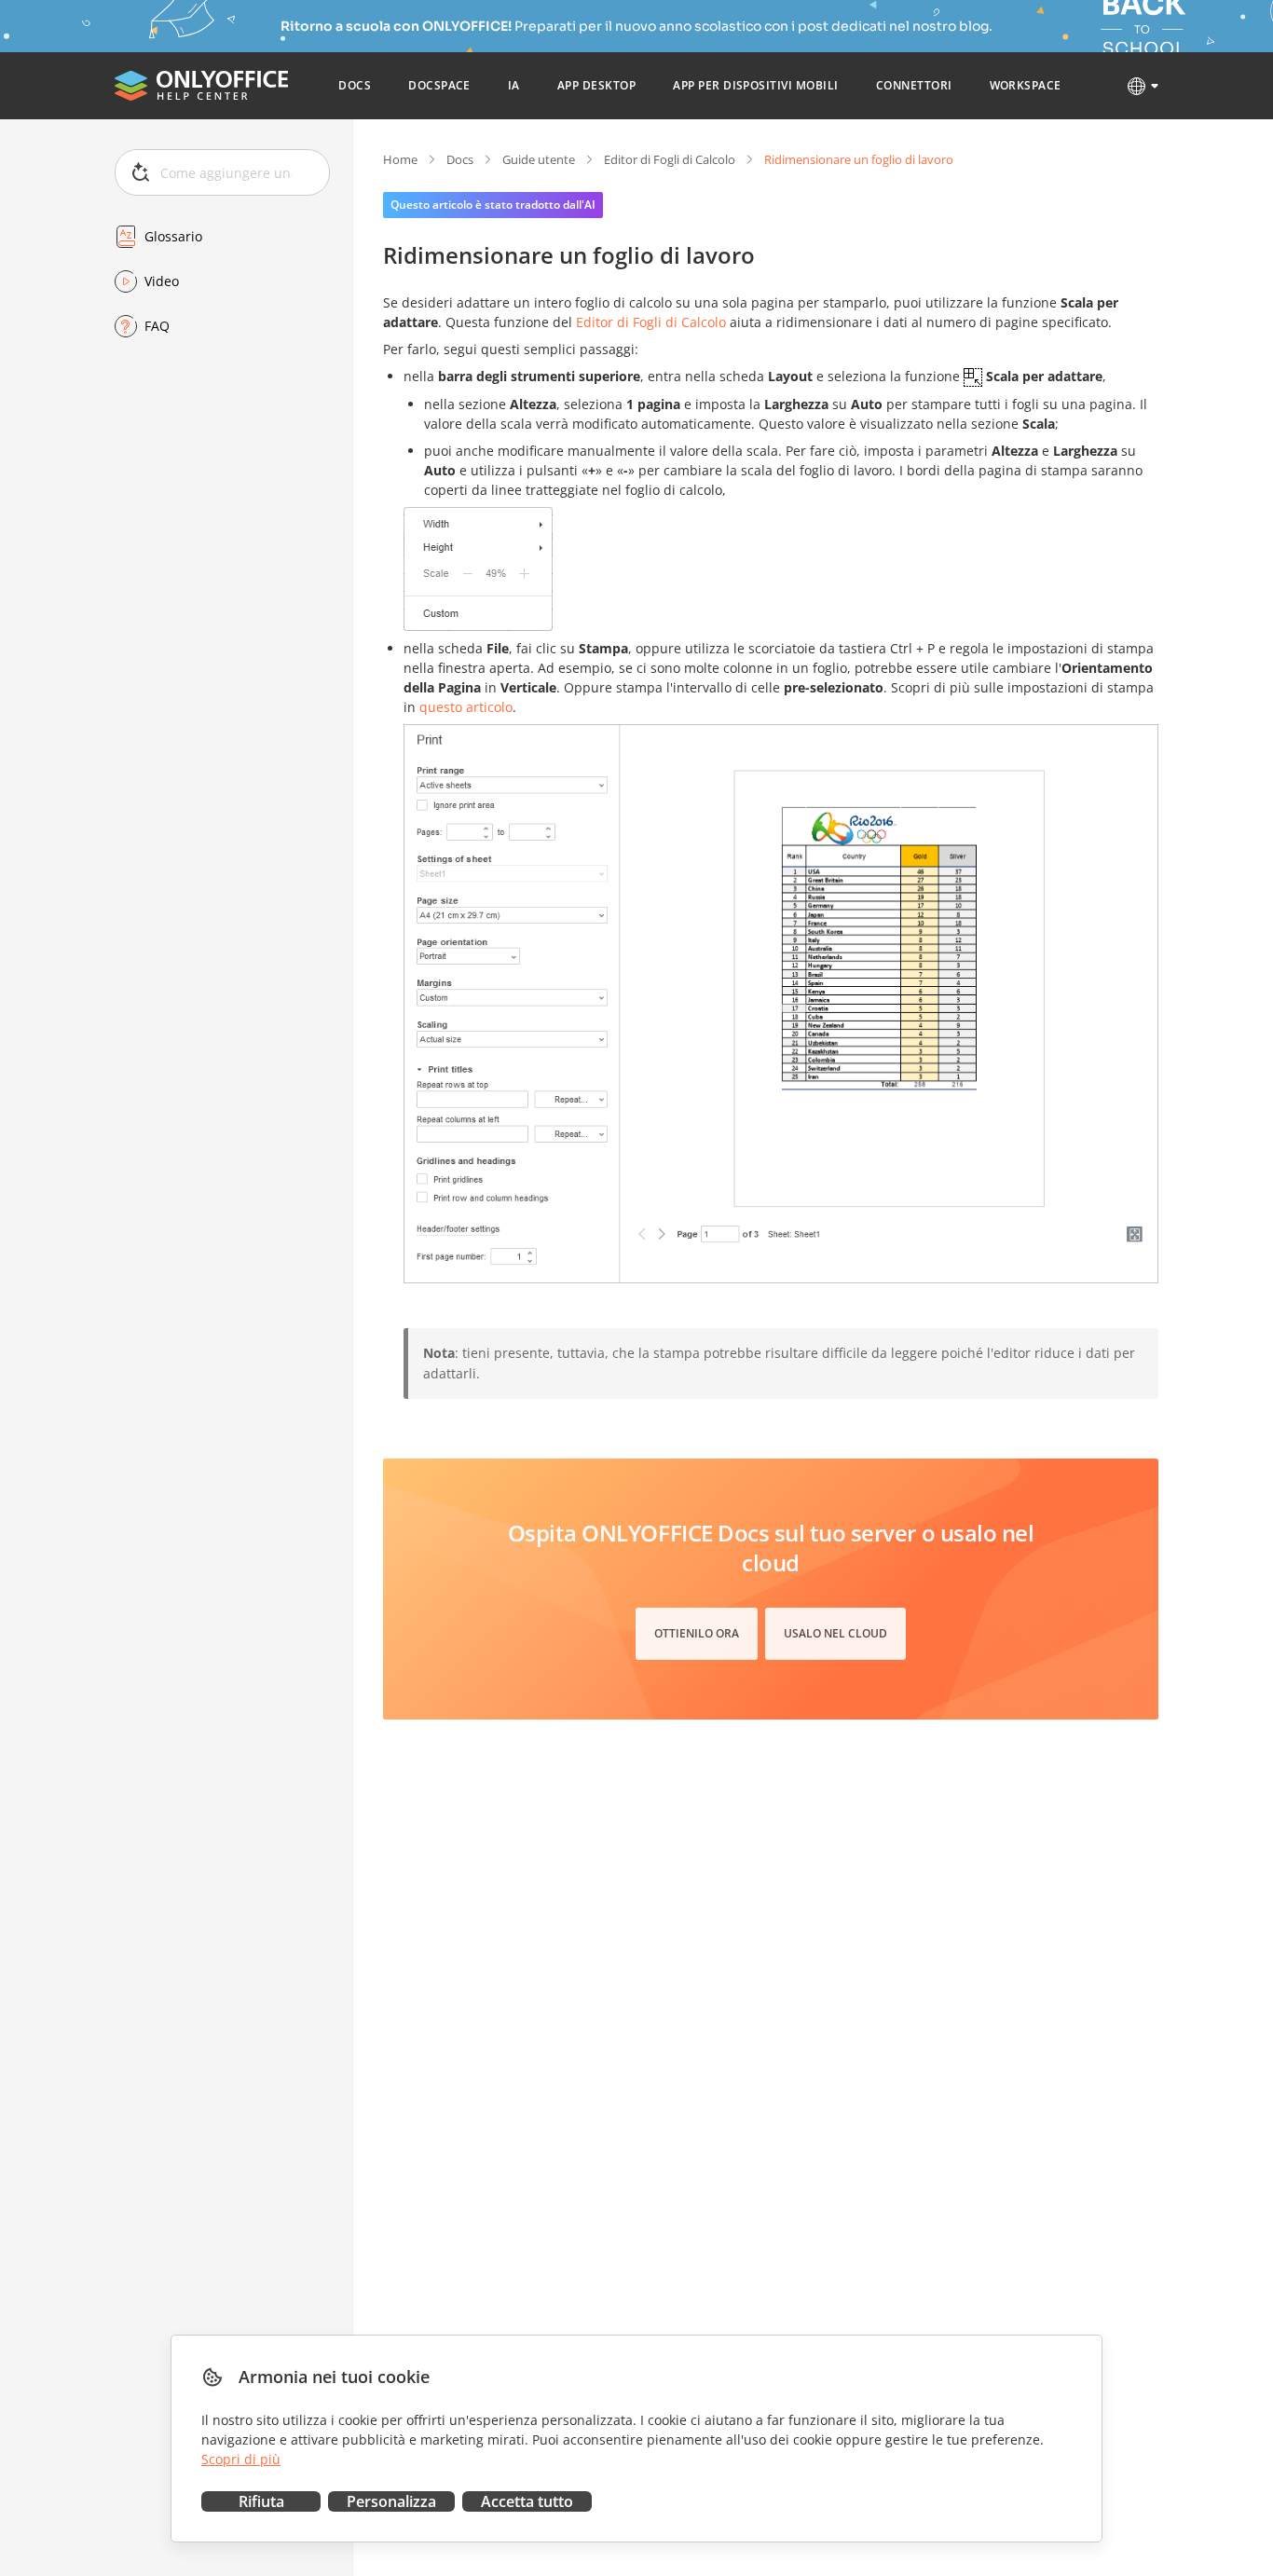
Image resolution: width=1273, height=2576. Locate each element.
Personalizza (391, 2501)
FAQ (157, 326)
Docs (460, 159)
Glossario (173, 236)
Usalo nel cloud (835, 1633)
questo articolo (466, 707)
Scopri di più (241, 2459)
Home (400, 159)
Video (162, 281)
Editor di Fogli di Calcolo (670, 159)
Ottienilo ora (697, 1633)
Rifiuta (261, 2501)
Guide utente (539, 159)
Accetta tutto (527, 2501)
